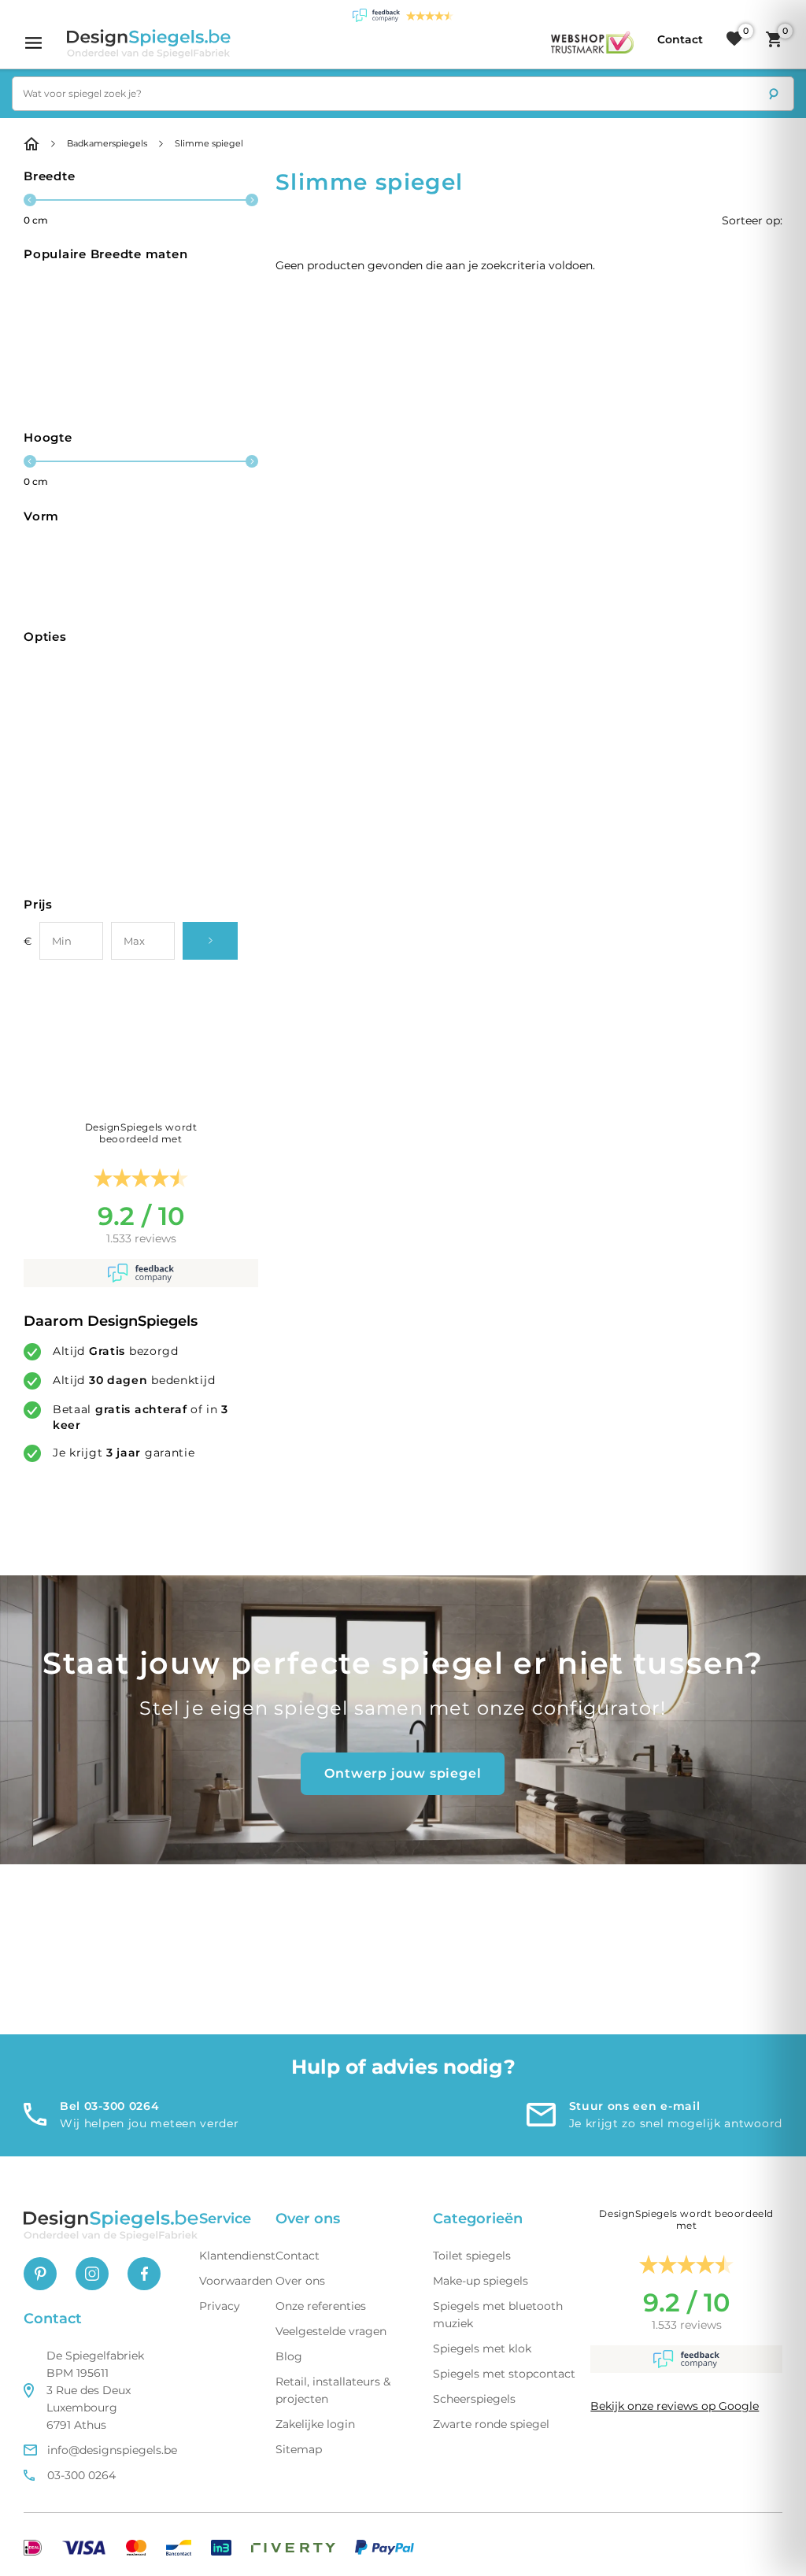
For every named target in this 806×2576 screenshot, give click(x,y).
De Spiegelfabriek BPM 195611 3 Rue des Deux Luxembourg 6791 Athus (95, 2390)
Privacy (220, 2306)
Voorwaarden (236, 2281)
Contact (298, 2256)
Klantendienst (237, 2256)
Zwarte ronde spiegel (491, 2424)
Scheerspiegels (474, 2399)
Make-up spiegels (481, 2281)
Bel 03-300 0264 (110, 2106)
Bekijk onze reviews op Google (675, 2406)
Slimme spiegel (209, 143)
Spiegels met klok (482, 2348)
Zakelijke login (315, 2424)
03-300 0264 (81, 2475)
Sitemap (299, 2449)
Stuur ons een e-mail (635, 2106)
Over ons (300, 2281)
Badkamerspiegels (107, 143)
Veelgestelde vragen (331, 2331)
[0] (734, 39)
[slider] (30, 200)
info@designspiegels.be (112, 2450)
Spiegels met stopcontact (504, 2374)
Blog (289, 2356)
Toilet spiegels (472, 2256)
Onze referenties (321, 2306)
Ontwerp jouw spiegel (403, 1773)
